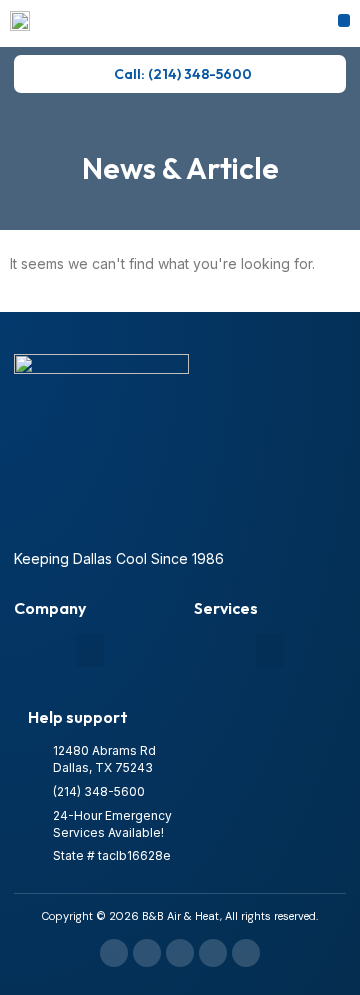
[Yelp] (213, 953)
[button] (344, 20)
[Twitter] (246, 953)
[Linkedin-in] (180, 953)
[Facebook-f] (114, 953)
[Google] (147, 953)
